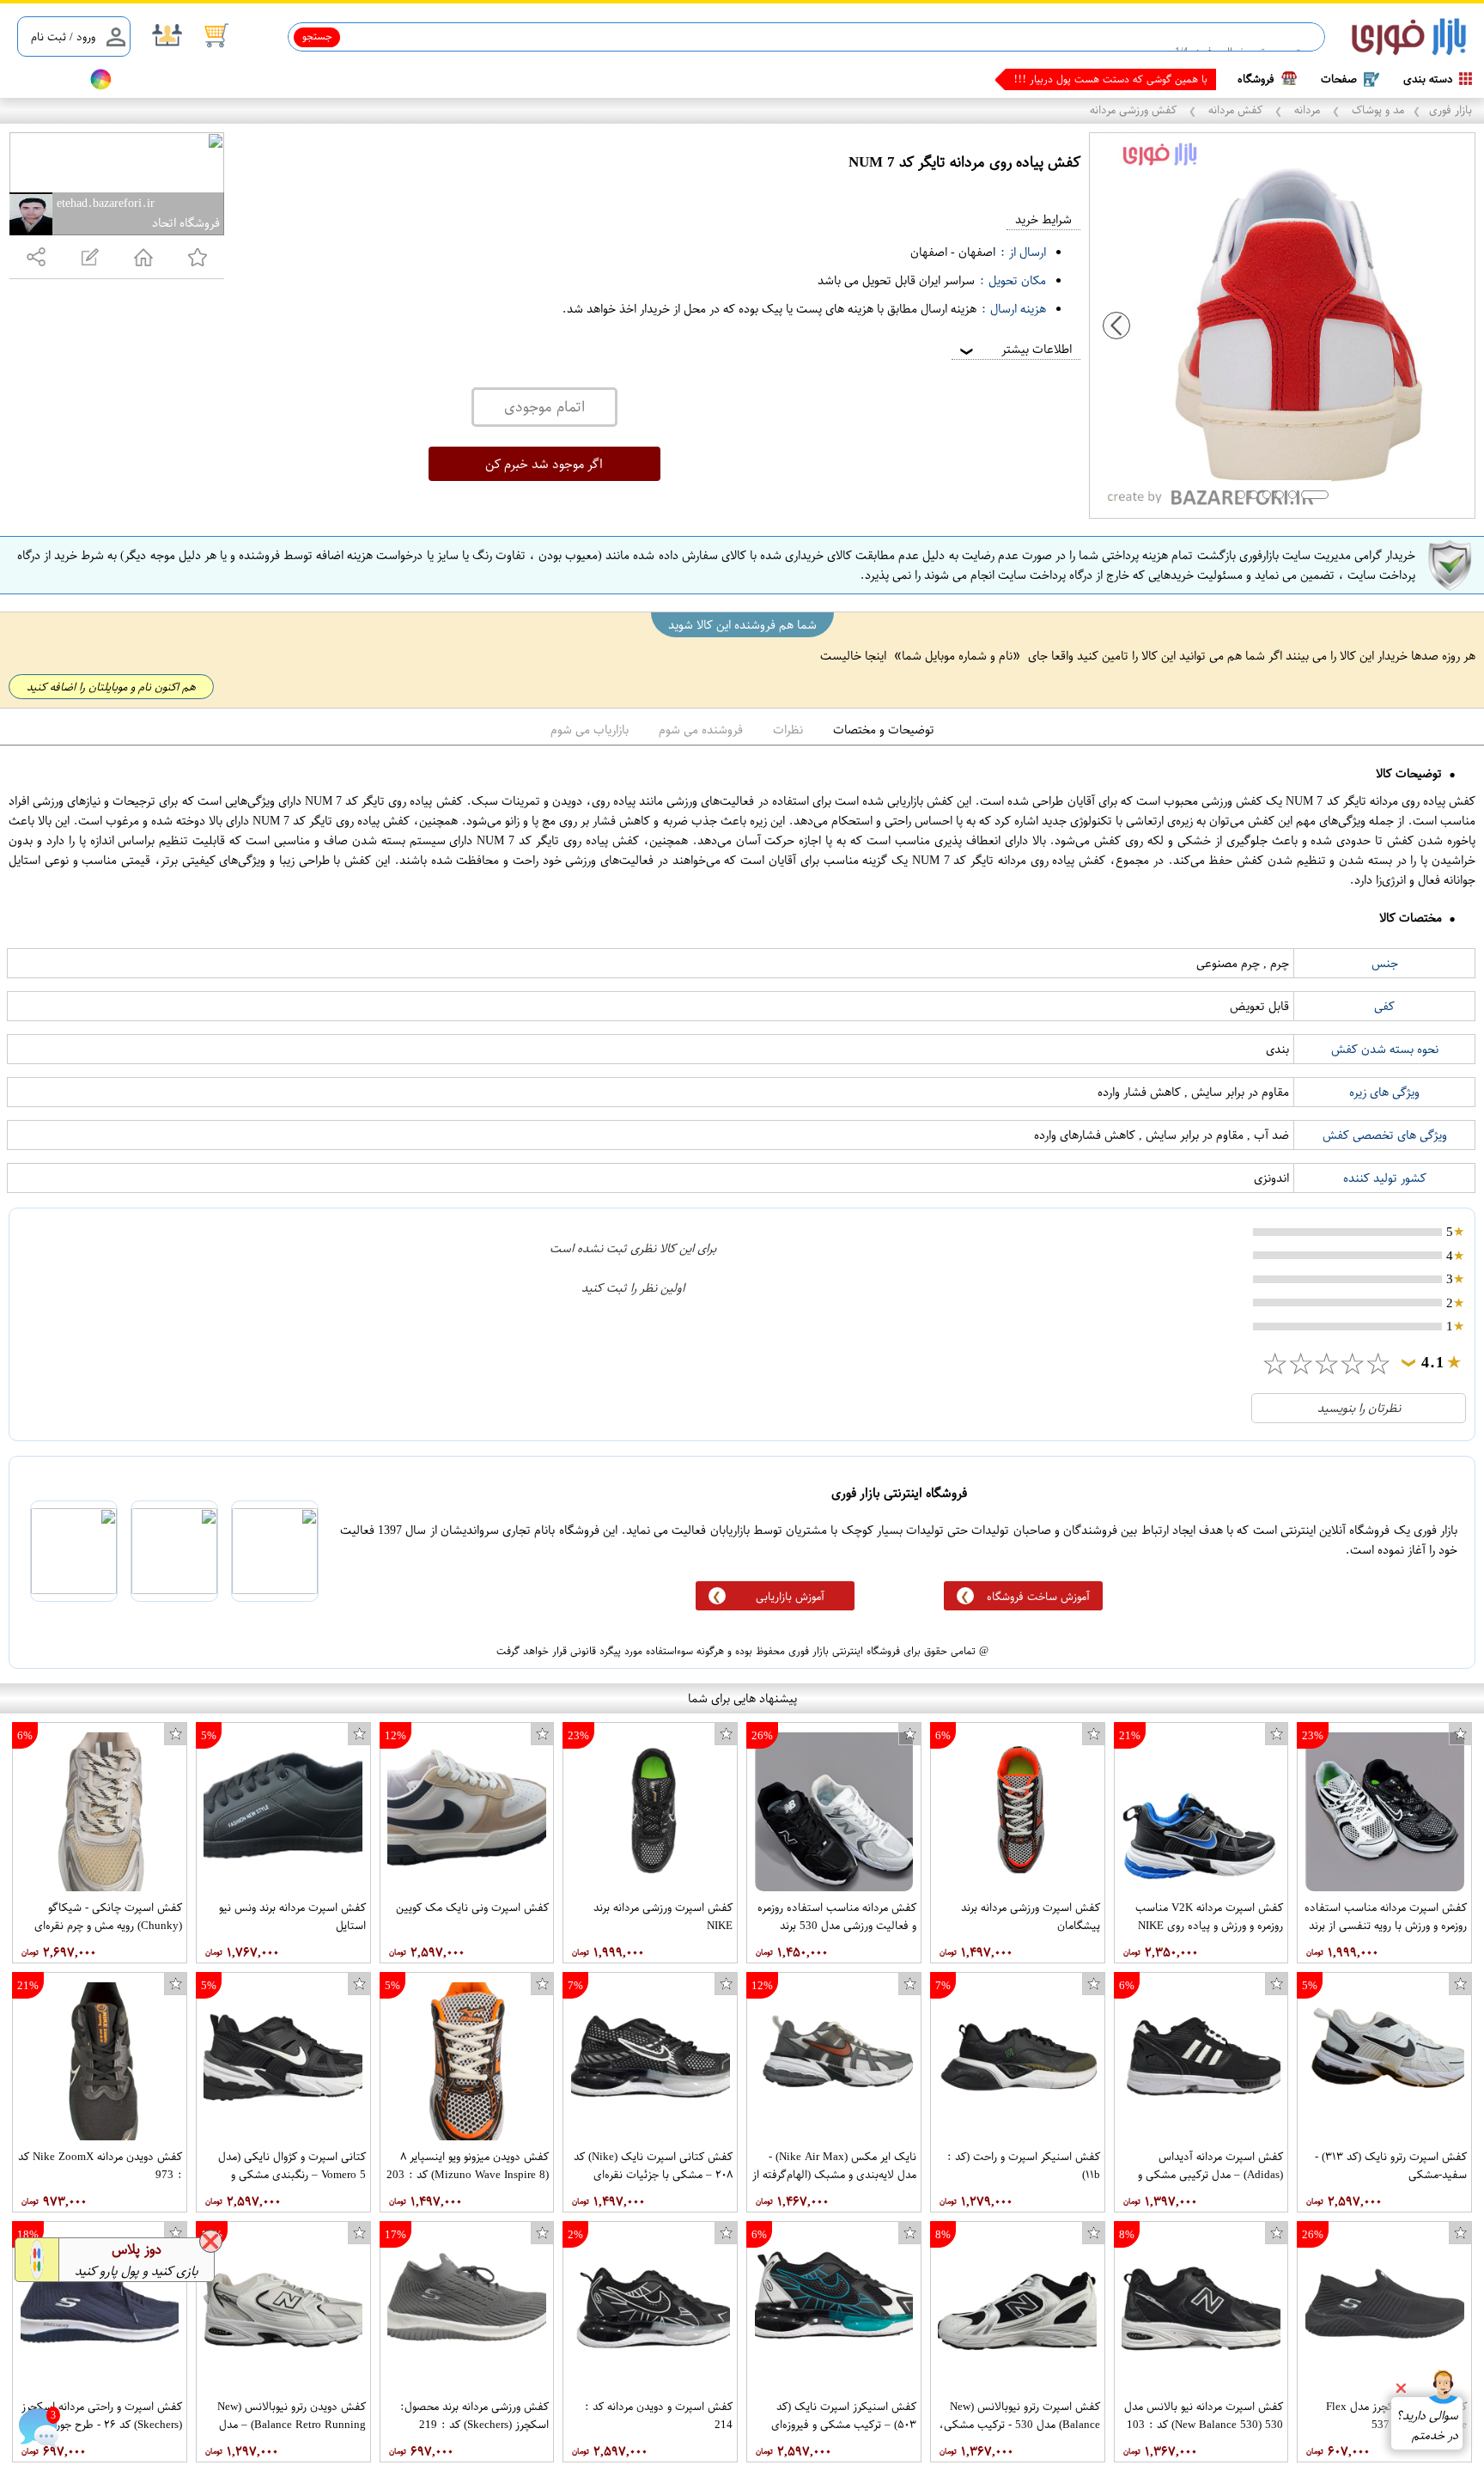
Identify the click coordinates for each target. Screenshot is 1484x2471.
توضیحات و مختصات (884, 730)
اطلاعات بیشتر (1014, 349)
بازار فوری (1451, 110)
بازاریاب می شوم (590, 730)
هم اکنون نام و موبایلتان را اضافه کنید (111, 687)
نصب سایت (45, 79)
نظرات (788, 730)
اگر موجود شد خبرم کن (544, 464)
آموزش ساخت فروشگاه (1038, 1596)
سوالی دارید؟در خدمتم (1427, 2425)
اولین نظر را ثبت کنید (633, 1288)
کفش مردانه (1235, 110)
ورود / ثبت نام (63, 37)
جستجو (317, 36)
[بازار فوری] (1409, 37)
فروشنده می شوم (701, 730)
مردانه (1307, 110)
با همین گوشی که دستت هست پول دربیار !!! (1110, 79)
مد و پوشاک (1376, 110)
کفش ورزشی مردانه (1135, 110)
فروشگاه (1256, 79)
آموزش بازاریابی (790, 1596)
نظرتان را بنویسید (1359, 1408)
